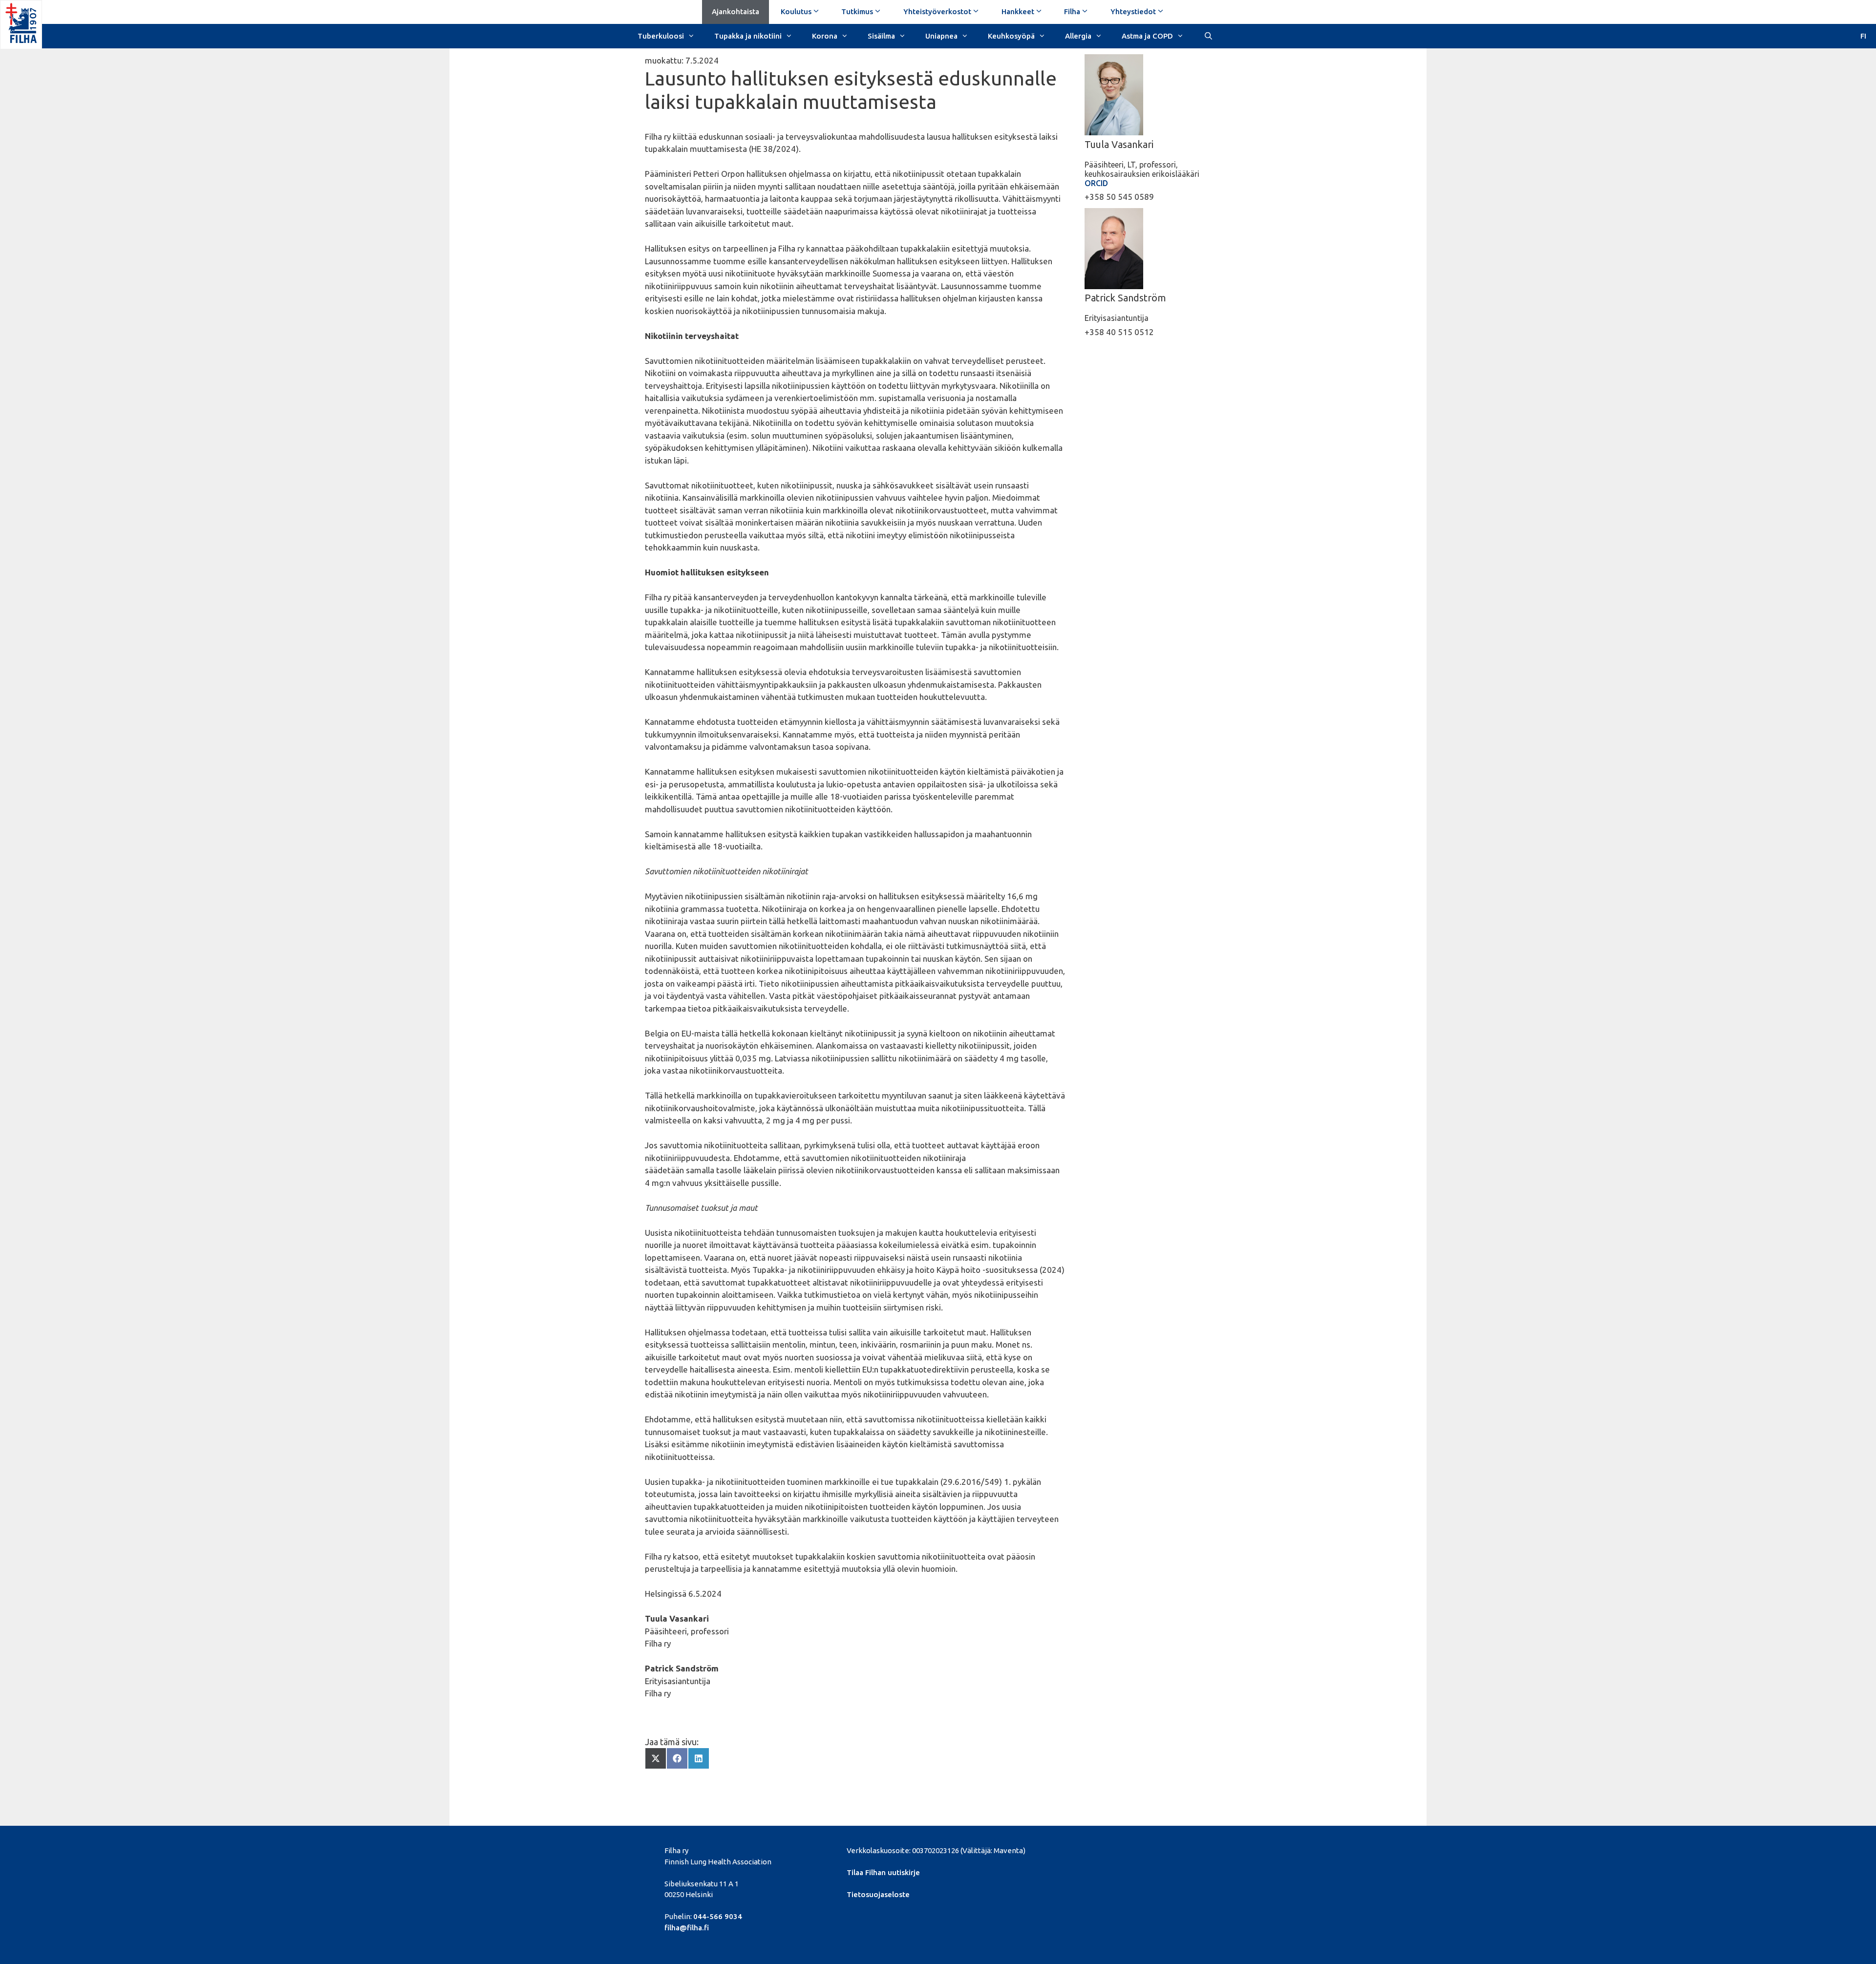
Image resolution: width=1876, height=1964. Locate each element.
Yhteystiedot (1133, 11)
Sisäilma (881, 36)
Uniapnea (941, 36)
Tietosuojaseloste (878, 1894)
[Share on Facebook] (677, 1758)
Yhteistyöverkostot (937, 11)
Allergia (1078, 36)
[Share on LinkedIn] (699, 1758)
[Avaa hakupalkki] (1208, 35)
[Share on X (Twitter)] (656, 1758)
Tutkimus (857, 11)
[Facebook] (1087, 1849)
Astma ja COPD (1147, 36)
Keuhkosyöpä (1011, 36)
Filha (1072, 11)
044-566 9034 (718, 1916)
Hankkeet (1018, 11)
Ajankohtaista (735, 11)
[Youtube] (1137, 1849)
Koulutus (796, 11)
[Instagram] (1154, 1849)
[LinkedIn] (1120, 1849)
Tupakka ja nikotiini (748, 36)
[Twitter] (1104, 1849)
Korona (825, 36)
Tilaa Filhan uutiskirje (883, 1872)
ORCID (1096, 183)
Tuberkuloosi (661, 36)
